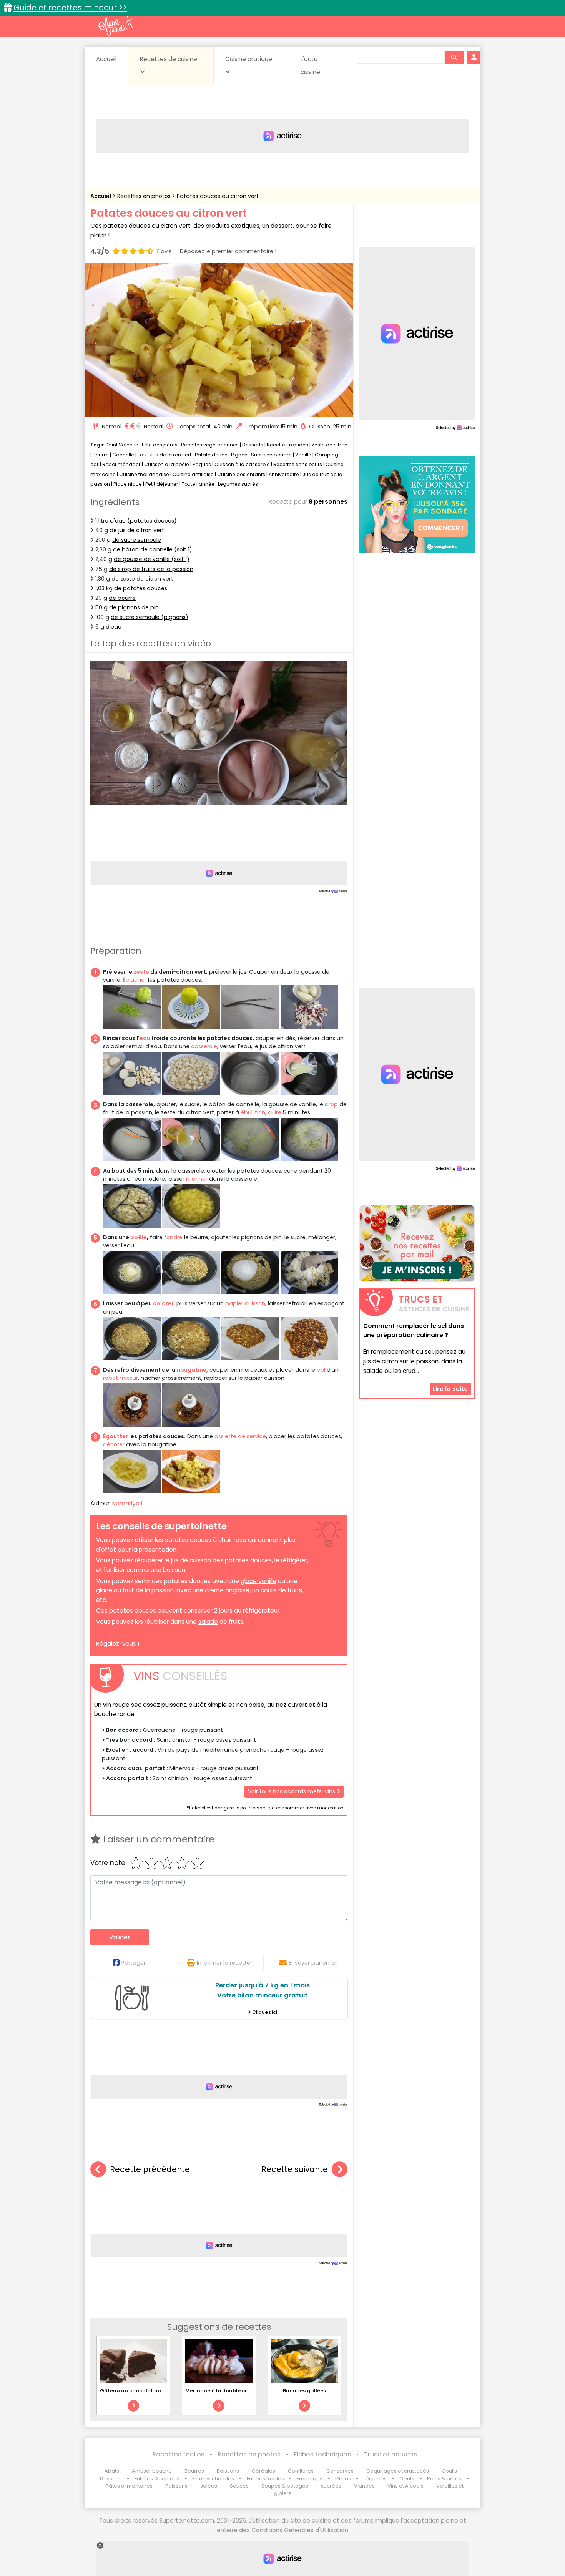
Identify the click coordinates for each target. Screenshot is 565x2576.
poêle (139, 1237)
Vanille (303, 455)
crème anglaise (227, 1590)
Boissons (228, 2471)
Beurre (101, 455)
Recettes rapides (287, 445)
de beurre (122, 598)
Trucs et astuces (391, 2454)
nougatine (192, 1370)
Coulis (449, 2471)
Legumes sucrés (238, 484)
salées (209, 2486)
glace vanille (258, 1581)
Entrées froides (265, 2479)
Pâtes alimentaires (129, 2486)
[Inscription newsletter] (417, 1243)
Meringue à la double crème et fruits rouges (243, 2391)
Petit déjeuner (162, 484)
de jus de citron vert (137, 530)
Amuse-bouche (152, 2471)
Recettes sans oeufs (298, 464)
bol (321, 1370)
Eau (142, 455)
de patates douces (141, 588)
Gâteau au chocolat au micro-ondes (148, 2391)
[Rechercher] (454, 57)
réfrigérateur (261, 1611)
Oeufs (407, 2479)
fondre (173, 1237)
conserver (198, 1611)
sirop (331, 1104)
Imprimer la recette (224, 1963)
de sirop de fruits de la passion (151, 569)
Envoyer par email (313, 1963)
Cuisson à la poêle (167, 464)
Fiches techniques (322, 2454)
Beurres (194, 2471)
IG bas (343, 2479)
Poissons (176, 2486)
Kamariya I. (128, 1503)
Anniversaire (284, 474)
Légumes (375, 2479)
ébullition (253, 1112)
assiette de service (240, 1436)
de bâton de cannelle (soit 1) (153, 549)
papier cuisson (245, 1303)
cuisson (200, 1560)
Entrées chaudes (213, 2479)
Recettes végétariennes (210, 445)
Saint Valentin (122, 445)
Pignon (239, 455)
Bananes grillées (304, 2391)
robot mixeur (120, 1378)
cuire (275, 1112)
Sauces (239, 2486)
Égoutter (115, 1436)
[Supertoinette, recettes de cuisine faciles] (115, 26)
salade (208, 1622)
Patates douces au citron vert (218, 196)
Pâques (202, 464)
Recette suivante (295, 2169)
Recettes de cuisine (169, 59)
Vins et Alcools (405, 2486)
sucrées (331, 2486)
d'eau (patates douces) (143, 521)
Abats (112, 2471)
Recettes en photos (145, 196)
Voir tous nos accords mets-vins (292, 1791)
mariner (197, 1179)
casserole (204, 1046)
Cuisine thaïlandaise (144, 474)
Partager (134, 1963)
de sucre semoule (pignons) (150, 617)
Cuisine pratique (249, 59)
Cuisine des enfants (241, 474)
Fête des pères (160, 445)
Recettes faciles (178, 2454)
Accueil (106, 59)
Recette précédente (150, 2169)
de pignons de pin (134, 607)
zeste (141, 972)
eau (145, 1038)
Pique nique (128, 484)
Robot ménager (121, 464)
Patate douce (211, 455)
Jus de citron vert (171, 455)
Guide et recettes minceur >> (70, 7)
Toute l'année (198, 484)
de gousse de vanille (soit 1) (152, 559)
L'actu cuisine (310, 66)
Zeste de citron (330, 445)
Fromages (310, 2479)
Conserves (340, 2471)
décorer (114, 1444)
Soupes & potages (285, 2486)
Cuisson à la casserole (242, 464)
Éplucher (135, 980)
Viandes (364, 2486)
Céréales (263, 2471)
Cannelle (123, 455)
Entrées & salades (157, 2479)
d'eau (114, 627)
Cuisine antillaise (193, 474)
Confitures (301, 2471)
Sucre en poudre (271, 455)
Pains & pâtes (444, 2479)
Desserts (253, 445)
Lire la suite (450, 1389)
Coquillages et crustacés (398, 2471)
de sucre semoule (137, 540)
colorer (163, 1303)
